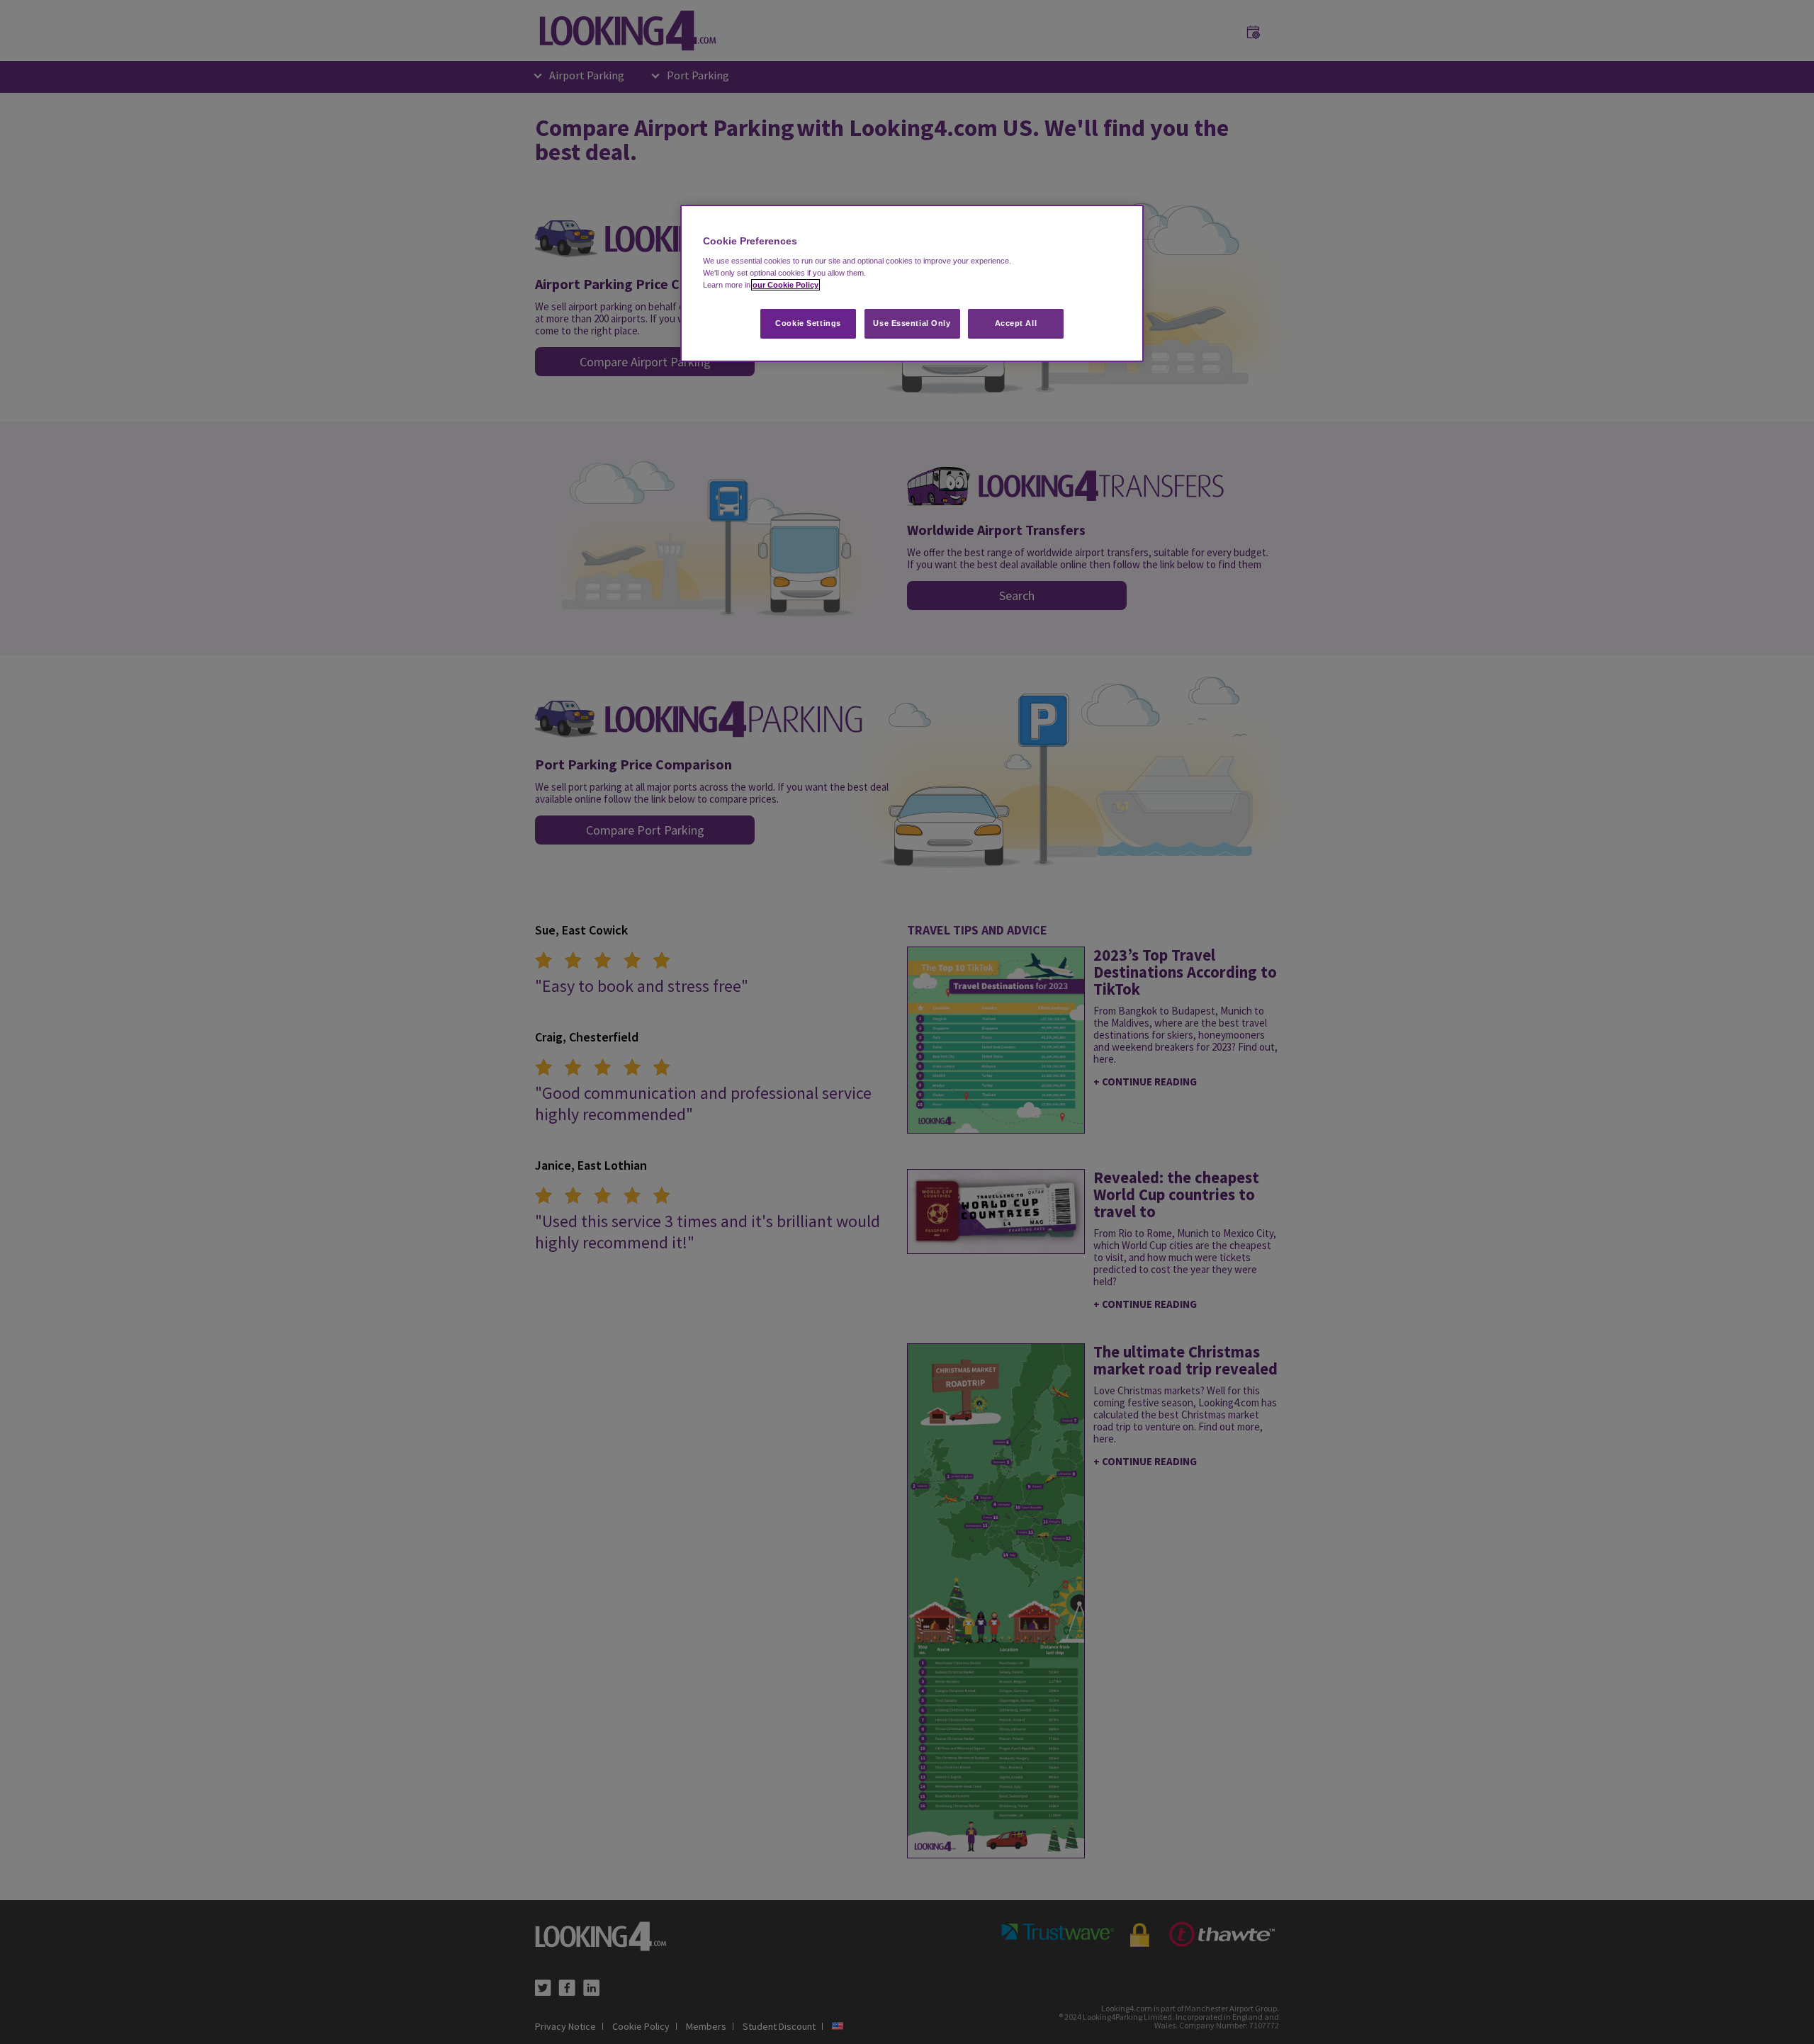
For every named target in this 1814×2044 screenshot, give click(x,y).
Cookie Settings (808, 323)
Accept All (1016, 323)
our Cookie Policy (785, 285)
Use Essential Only (912, 323)
